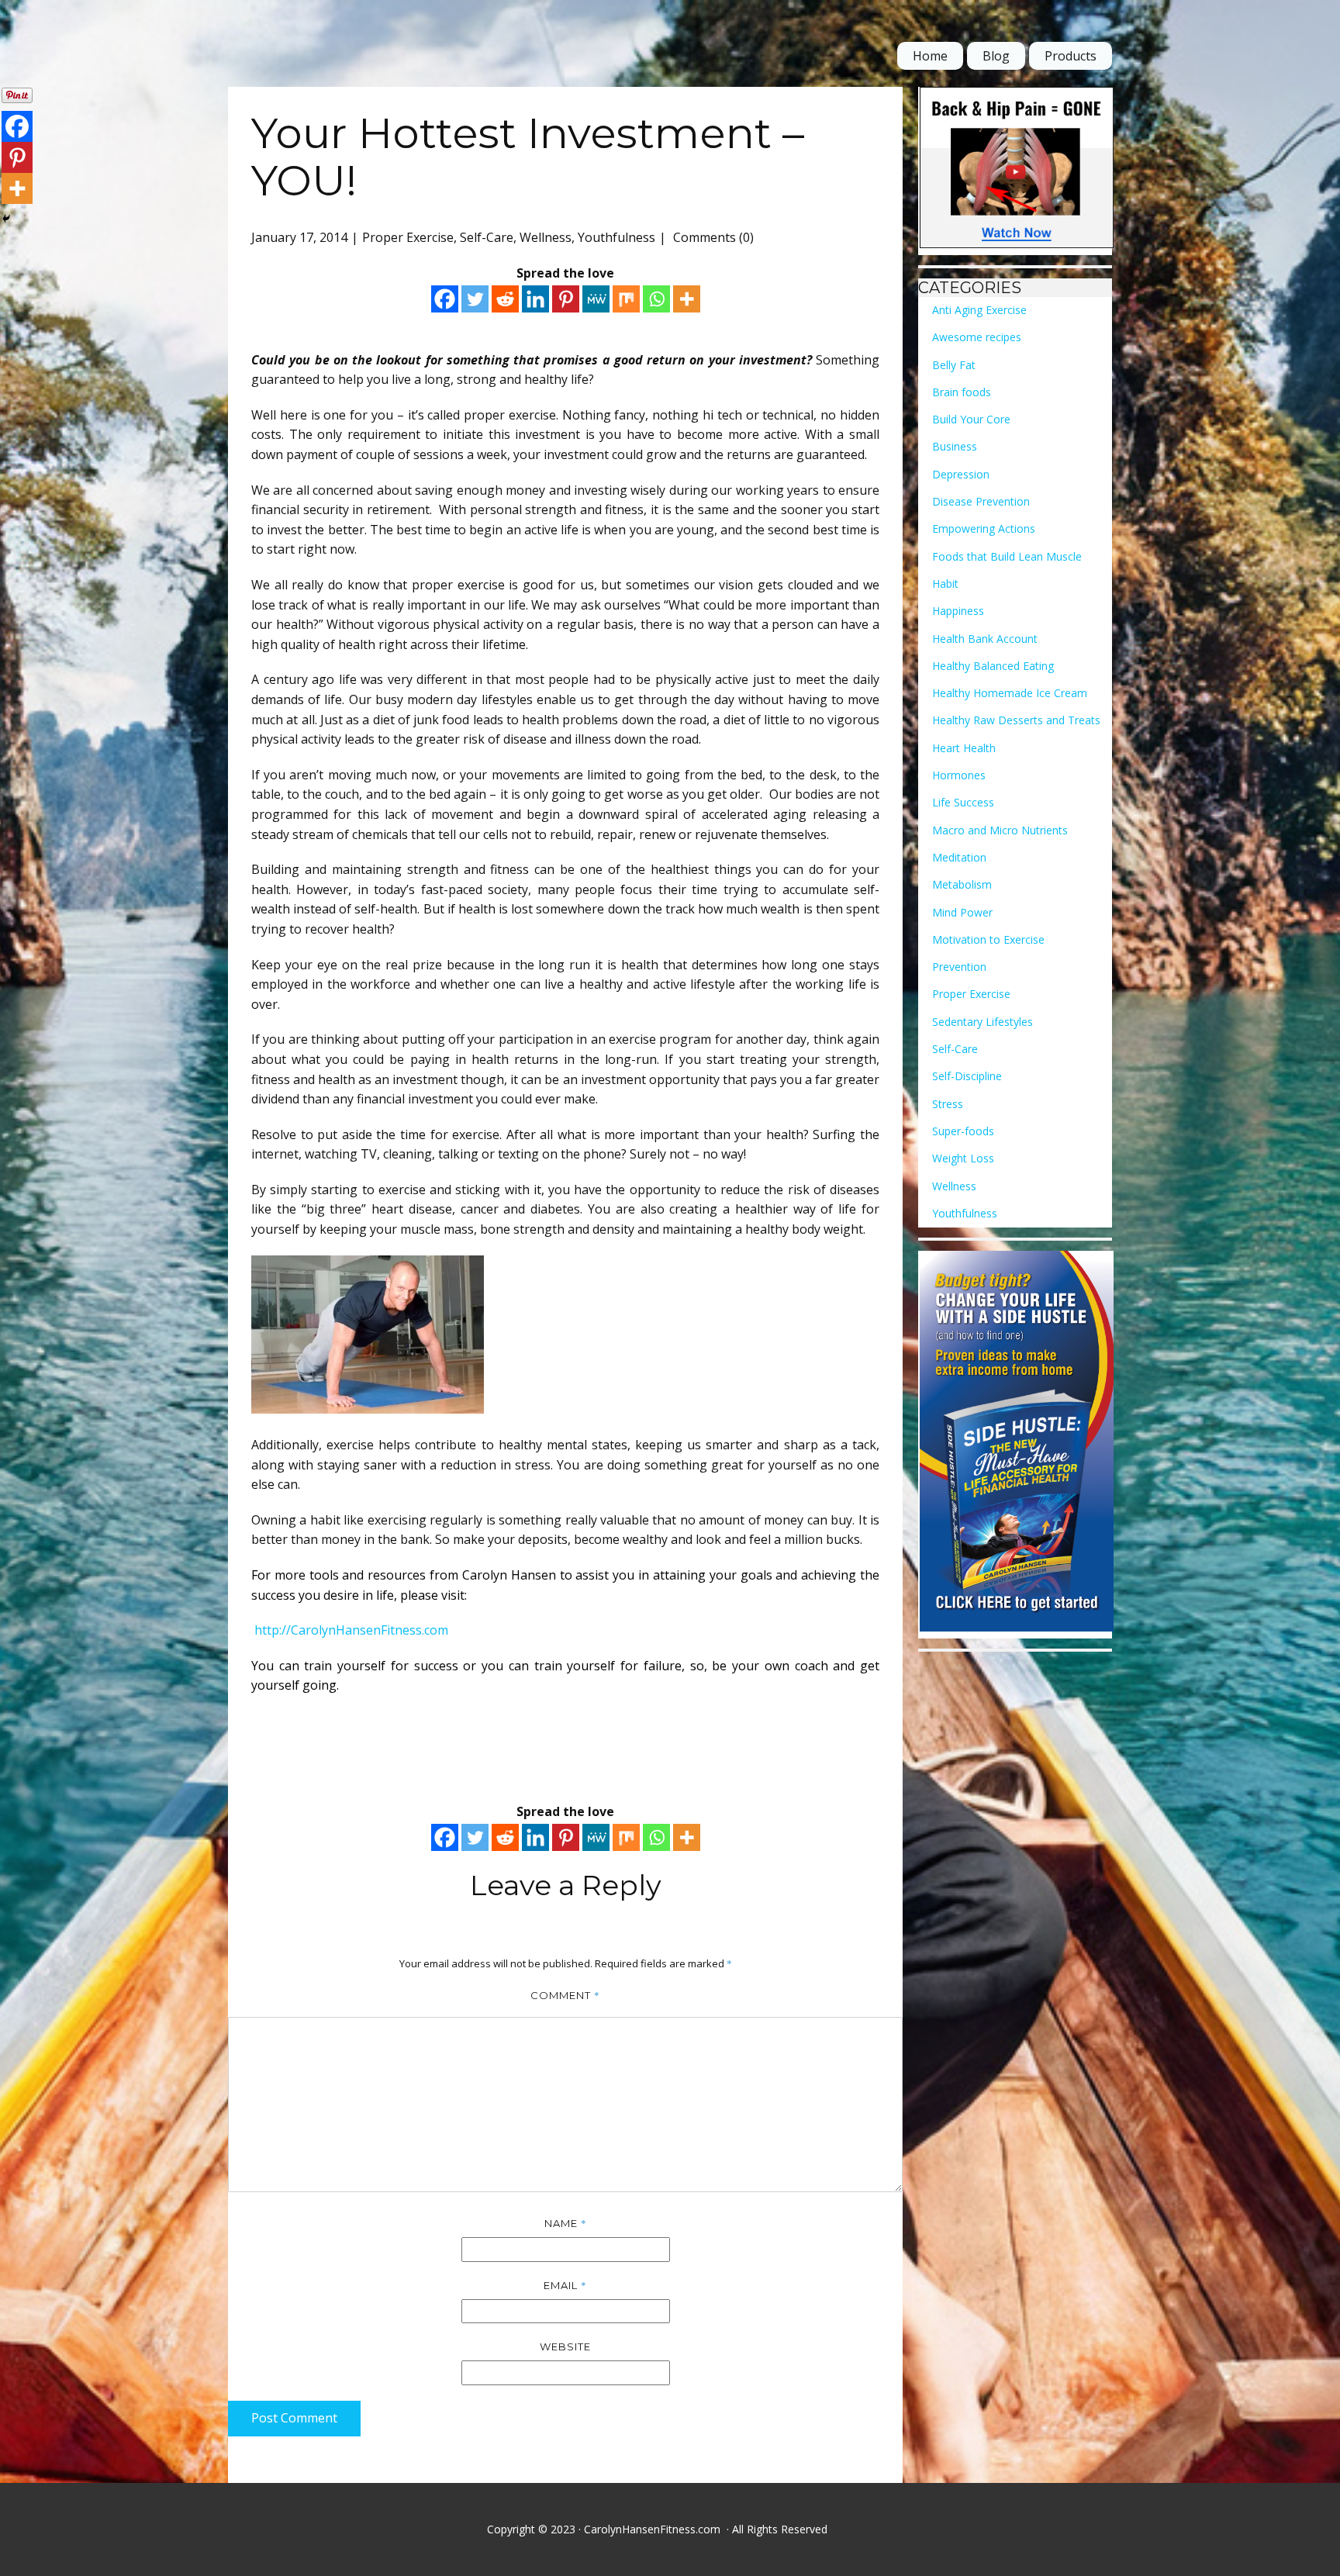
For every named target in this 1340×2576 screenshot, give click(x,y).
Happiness (958, 611)
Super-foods (963, 1131)
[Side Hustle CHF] (1017, 1445)
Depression (961, 474)
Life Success (963, 802)
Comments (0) (712, 237)
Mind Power (962, 912)
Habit (945, 584)
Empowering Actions (984, 528)
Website (565, 2346)
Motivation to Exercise (988, 939)
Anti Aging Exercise (979, 310)
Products (1071, 56)
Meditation (959, 857)
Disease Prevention (981, 501)
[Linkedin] (535, 299)
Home (930, 56)
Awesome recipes (977, 337)
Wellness (546, 237)
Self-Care (487, 237)
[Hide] (6, 219)
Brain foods (962, 392)
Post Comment (294, 2418)
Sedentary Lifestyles (983, 1022)
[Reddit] (505, 299)
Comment (565, 1995)
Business (955, 446)
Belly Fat (954, 365)
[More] (687, 299)
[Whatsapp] (656, 299)
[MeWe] (596, 299)
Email (565, 2285)
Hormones (959, 775)
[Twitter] (475, 299)
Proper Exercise (408, 237)
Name (566, 2223)
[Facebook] (445, 299)
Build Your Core (971, 419)
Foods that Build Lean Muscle (1007, 556)
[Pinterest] (566, 299)
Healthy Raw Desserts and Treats (1016, 720)
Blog (996, 56)
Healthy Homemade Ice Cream (1010, 693)
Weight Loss (963, 1158)
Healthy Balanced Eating (993, 666)
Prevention (959, 967)
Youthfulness (616, 237)
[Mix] (626, 299)
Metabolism (962, 884)
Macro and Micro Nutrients (1000, 830)
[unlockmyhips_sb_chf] (1017, 171)
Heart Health (964, 748)
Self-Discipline (967, 1076)
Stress (948, 1104)
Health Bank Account (985, 639)
